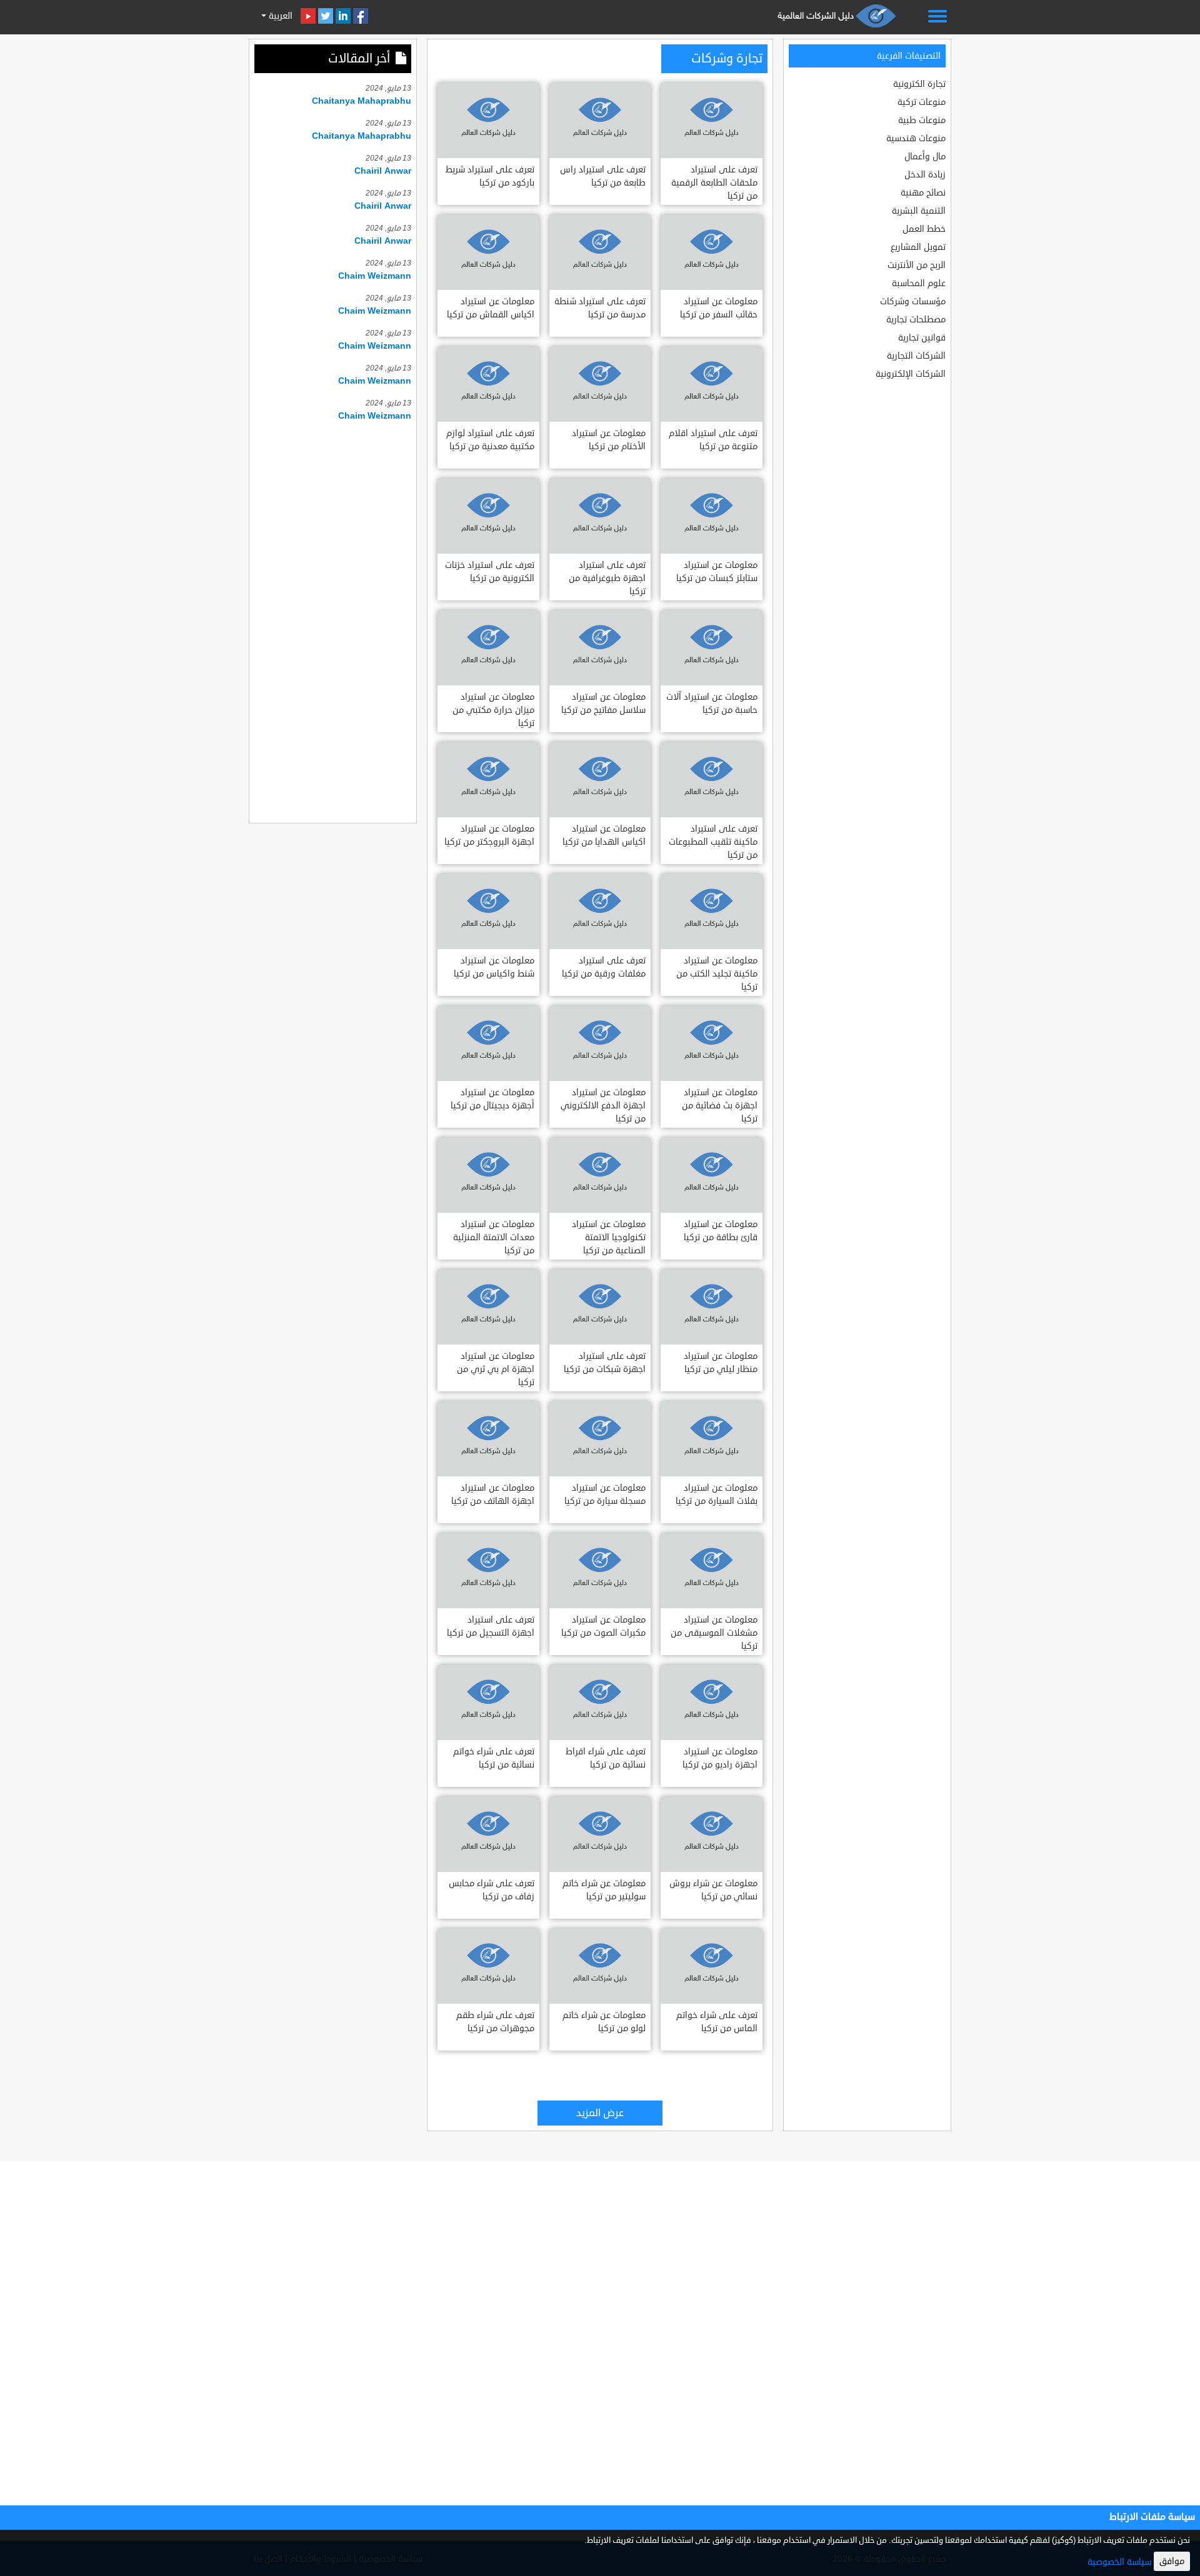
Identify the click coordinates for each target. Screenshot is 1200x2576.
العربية (279, 16)
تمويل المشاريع (918, 247)
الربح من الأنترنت (917, 265)
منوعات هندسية (916, 138)
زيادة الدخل (925, 175)
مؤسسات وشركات (913, 301)
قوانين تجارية (922, 338)
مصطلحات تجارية (916, 320)
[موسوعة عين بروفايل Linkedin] (343, 16)
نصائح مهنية (923, 193)
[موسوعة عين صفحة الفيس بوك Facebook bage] (361, 16)
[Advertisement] (333, 620)
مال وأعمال (925, 157)
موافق (1172, 2561)
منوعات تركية (922, 102)
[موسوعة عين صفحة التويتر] (326, 16)
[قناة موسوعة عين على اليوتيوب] (308, 16)
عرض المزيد (600, 2113)
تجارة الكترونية (919, 84)
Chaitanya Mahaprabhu (362, 101)
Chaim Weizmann (375, 276)
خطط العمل (924, 229)
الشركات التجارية (916, 356)
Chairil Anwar (383, 171)
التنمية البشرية (919, 211)
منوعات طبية (922, 120)
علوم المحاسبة (919, 283)
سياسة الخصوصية (1119, 2562)
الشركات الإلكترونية (911, 374)
